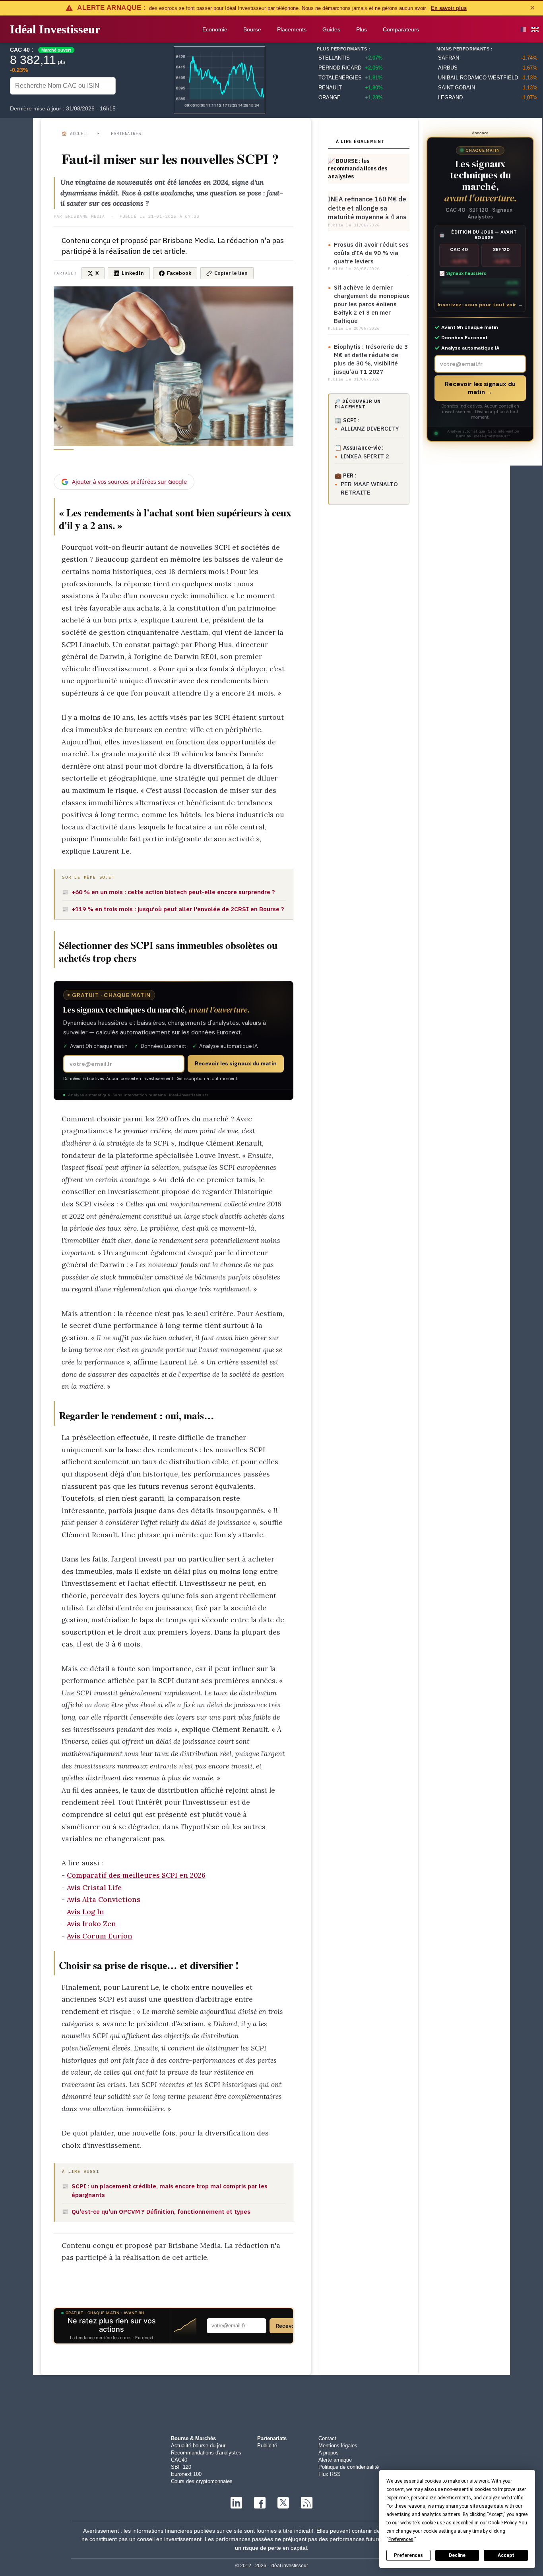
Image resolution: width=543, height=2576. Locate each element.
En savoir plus (449, 8)
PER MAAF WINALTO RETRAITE (369, 488)
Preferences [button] (401, 2539)
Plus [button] (362, 29)
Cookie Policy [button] (502, 2523)
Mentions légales (338, 2446)
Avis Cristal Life (94, 1887)
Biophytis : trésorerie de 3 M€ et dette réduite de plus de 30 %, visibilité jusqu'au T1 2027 (371, 359)
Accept (506, 2555)
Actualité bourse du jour (198, 2446)
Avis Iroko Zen (91, 1924)
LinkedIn (133, 273)
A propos (329, 2453)
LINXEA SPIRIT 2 (365, 456)
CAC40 (179, 2460)
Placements (292, 29)
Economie (215, 29)
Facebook (179, 273)
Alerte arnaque (335, 2460)
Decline (457, 2555)
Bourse (252, 29)
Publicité (267, 2446)
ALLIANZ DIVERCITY (370, 428)
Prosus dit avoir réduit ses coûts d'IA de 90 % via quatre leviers (371, 253)
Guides (331, 29)
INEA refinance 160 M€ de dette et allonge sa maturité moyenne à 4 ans (367, 208)
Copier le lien (231, 273)
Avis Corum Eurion (100, 1936)
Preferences (408, 2555)
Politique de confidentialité (349, 2467)
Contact (327, 2438)
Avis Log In (85, 1912)
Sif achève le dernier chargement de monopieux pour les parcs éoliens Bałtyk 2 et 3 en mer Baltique (372, 304)
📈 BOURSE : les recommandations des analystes (358, 169)
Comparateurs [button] (401, 29)
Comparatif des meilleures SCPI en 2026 (136, 1875)
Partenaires (126, 133)
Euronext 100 (186, 2474)
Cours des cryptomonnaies (202, 2481)
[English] (535, 29)
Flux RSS (330, 2474)
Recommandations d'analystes (206, 2453)
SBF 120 (181, 2467)
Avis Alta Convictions (104, 1899)
